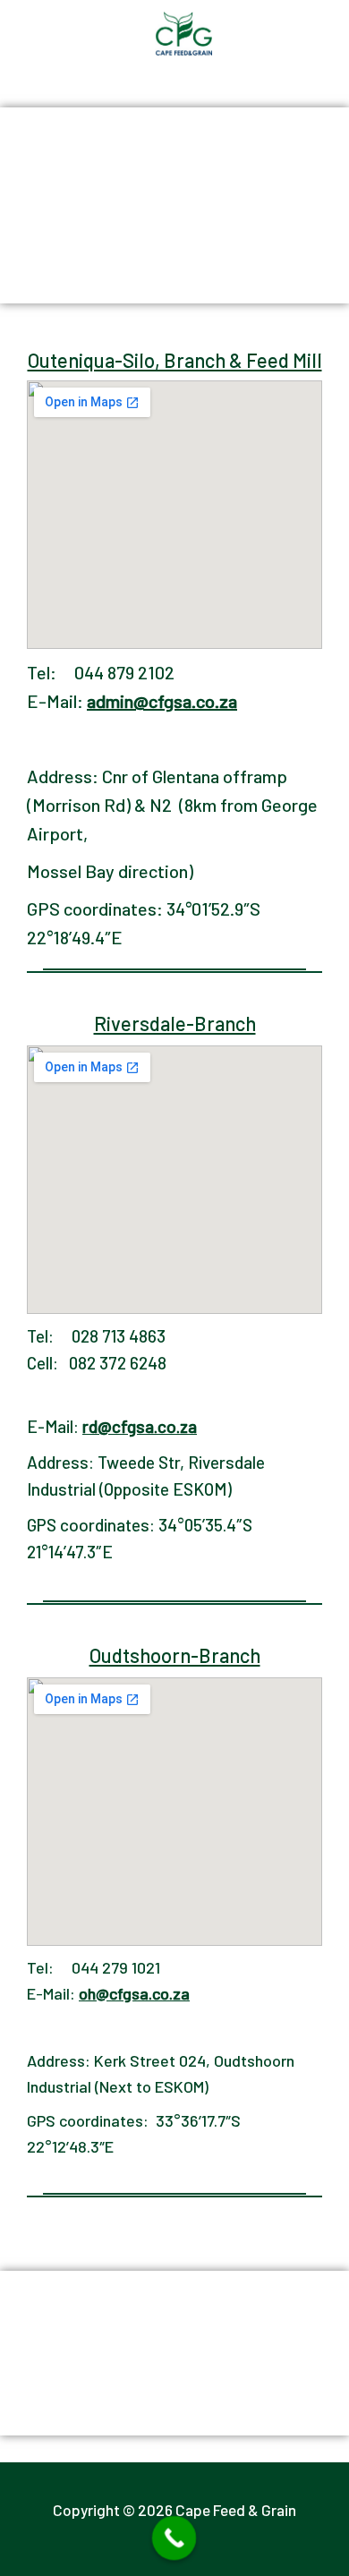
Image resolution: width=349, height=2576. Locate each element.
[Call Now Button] (174, 2538)
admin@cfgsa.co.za (162, 701)
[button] (335, 17)
